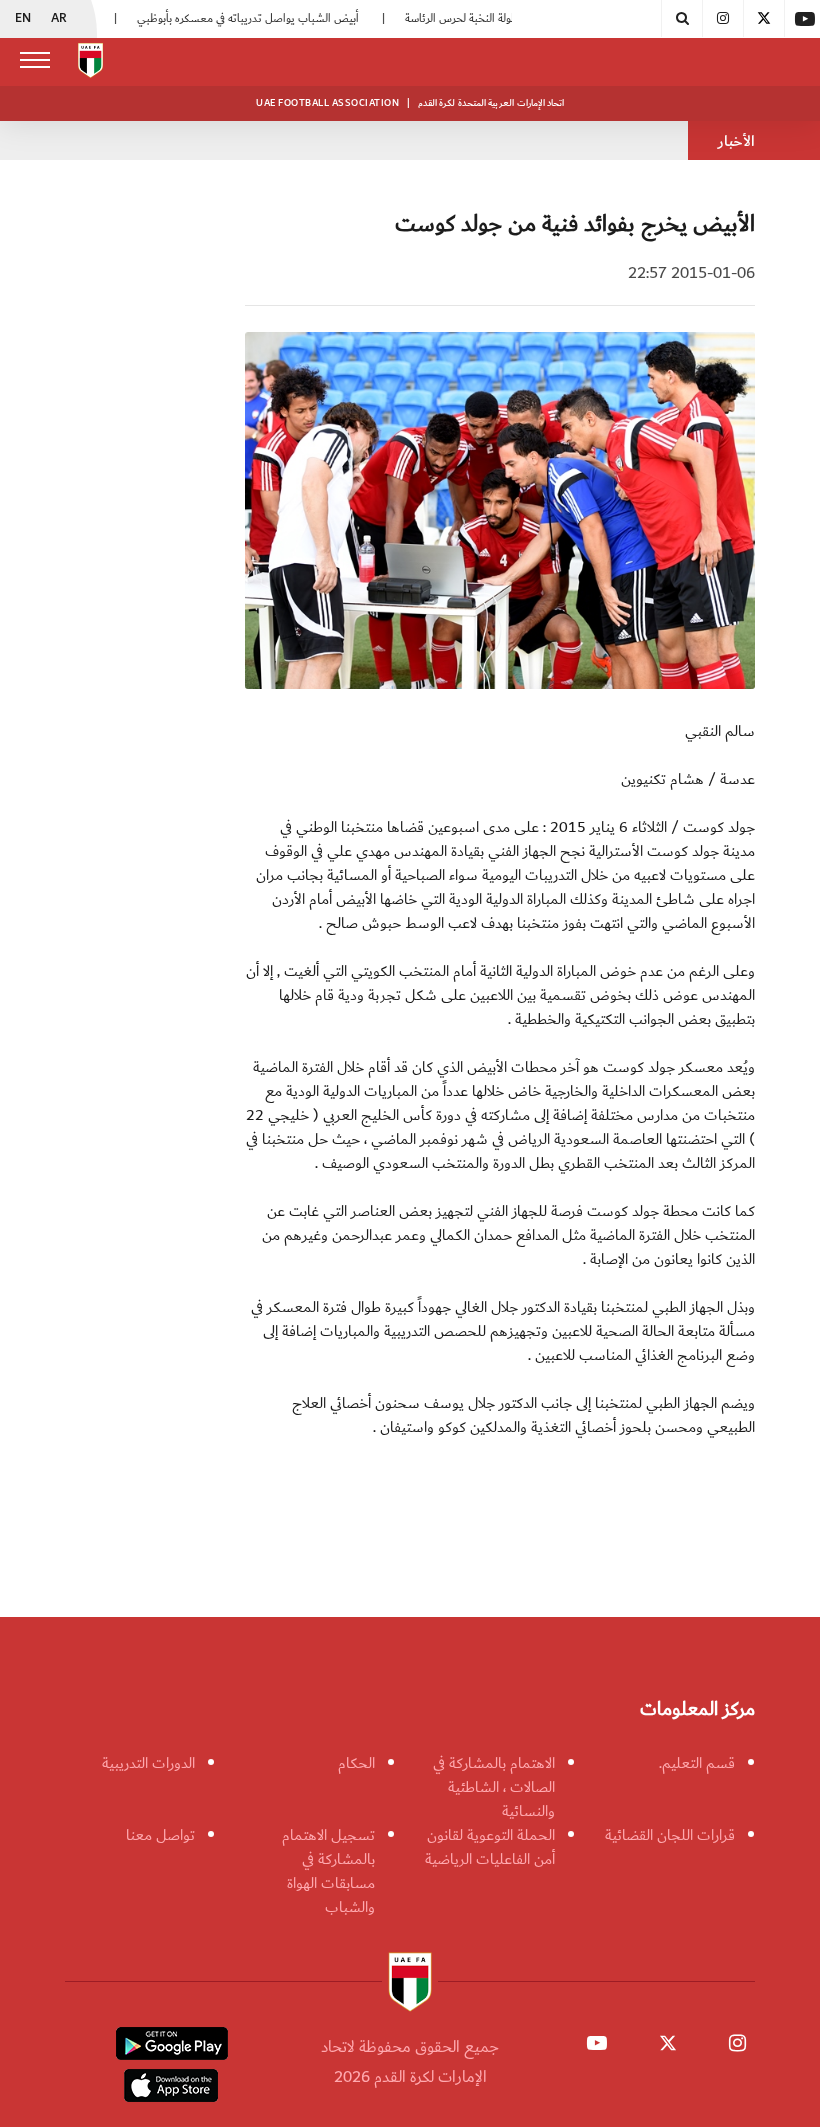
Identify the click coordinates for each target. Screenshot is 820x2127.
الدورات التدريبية (148, 1763)
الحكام (356, 1763)
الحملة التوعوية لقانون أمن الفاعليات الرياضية (490, 1847)
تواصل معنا (160, 1835)
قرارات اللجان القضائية (670, 1835)
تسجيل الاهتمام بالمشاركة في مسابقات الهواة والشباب (328, 1871)
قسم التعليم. (697, 1763)
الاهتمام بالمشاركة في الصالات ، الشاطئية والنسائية (494, 1787)
